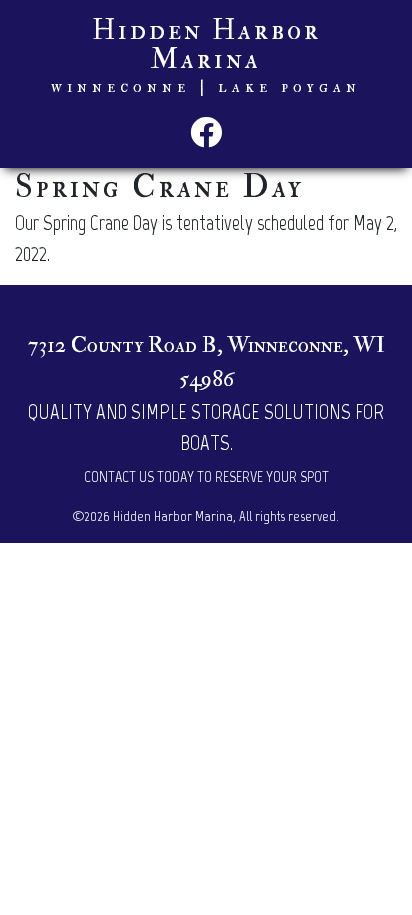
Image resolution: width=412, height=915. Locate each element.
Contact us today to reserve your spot (206, 476)
